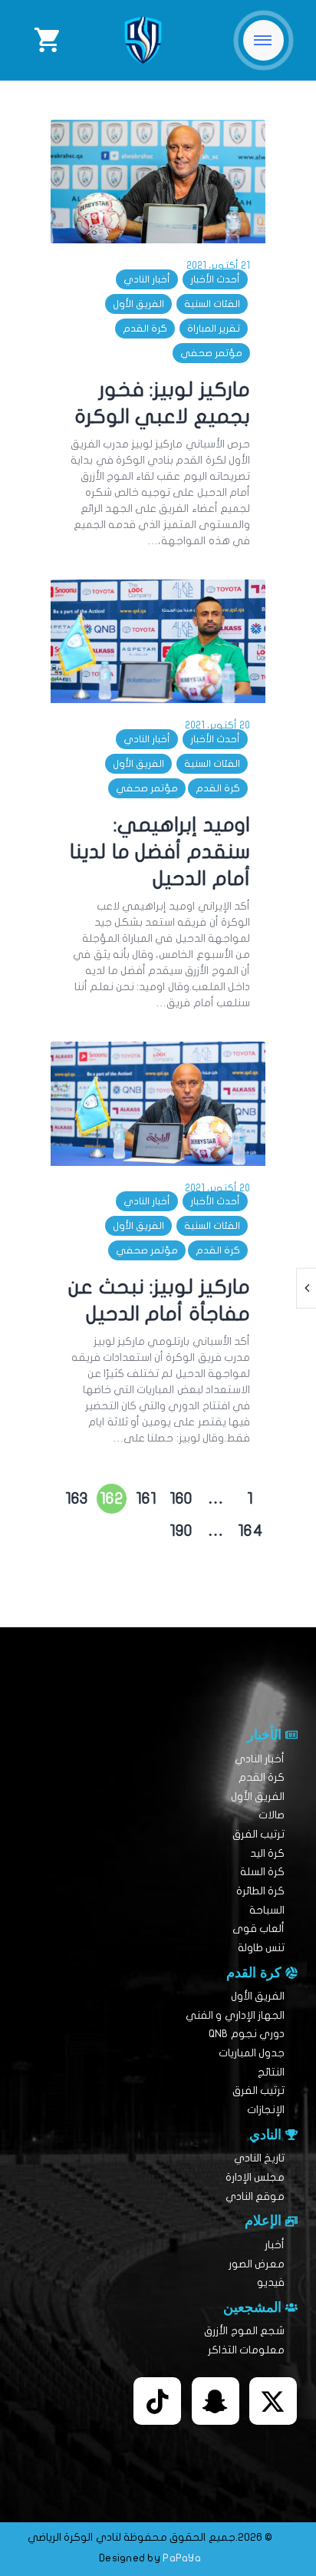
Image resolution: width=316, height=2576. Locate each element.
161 (144, 1495)
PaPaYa (182, 2558)
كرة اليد (267, 1853)
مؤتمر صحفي (211, 353)
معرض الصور (257, 2264)
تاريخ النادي (259, 2158)
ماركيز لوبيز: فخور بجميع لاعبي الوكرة (162, 403)
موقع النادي (255, 2196)
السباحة (267, 1910)
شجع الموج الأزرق (244, 2331)
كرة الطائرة (260, 1891)
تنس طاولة (261, 1948)
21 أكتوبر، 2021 (218, 266)
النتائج (271, 2072)
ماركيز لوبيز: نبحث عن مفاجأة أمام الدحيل (159, 1300)
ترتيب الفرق (258, 1834)
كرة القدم (145, 329)
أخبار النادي (147, 279)
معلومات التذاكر (246, 2350)
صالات (272, 1815)
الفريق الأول (138, 304)
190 (179, 1527)
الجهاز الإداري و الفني (235, 2015)
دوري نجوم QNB (247, 2034)
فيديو (271, 2282)
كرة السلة (262, 1872)
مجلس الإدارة (255, 2177)
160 (179, 1495)
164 (249, 1527)
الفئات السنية (212, 304)
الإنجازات (266, 2110)
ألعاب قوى (258, 1929)
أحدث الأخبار (215, 279)
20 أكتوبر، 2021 (217, 725)
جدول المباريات (252, 2053)
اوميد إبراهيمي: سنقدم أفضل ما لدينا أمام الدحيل (160, 852)
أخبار (275, 2245)
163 (76, 1495)
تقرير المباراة (214, 329)
